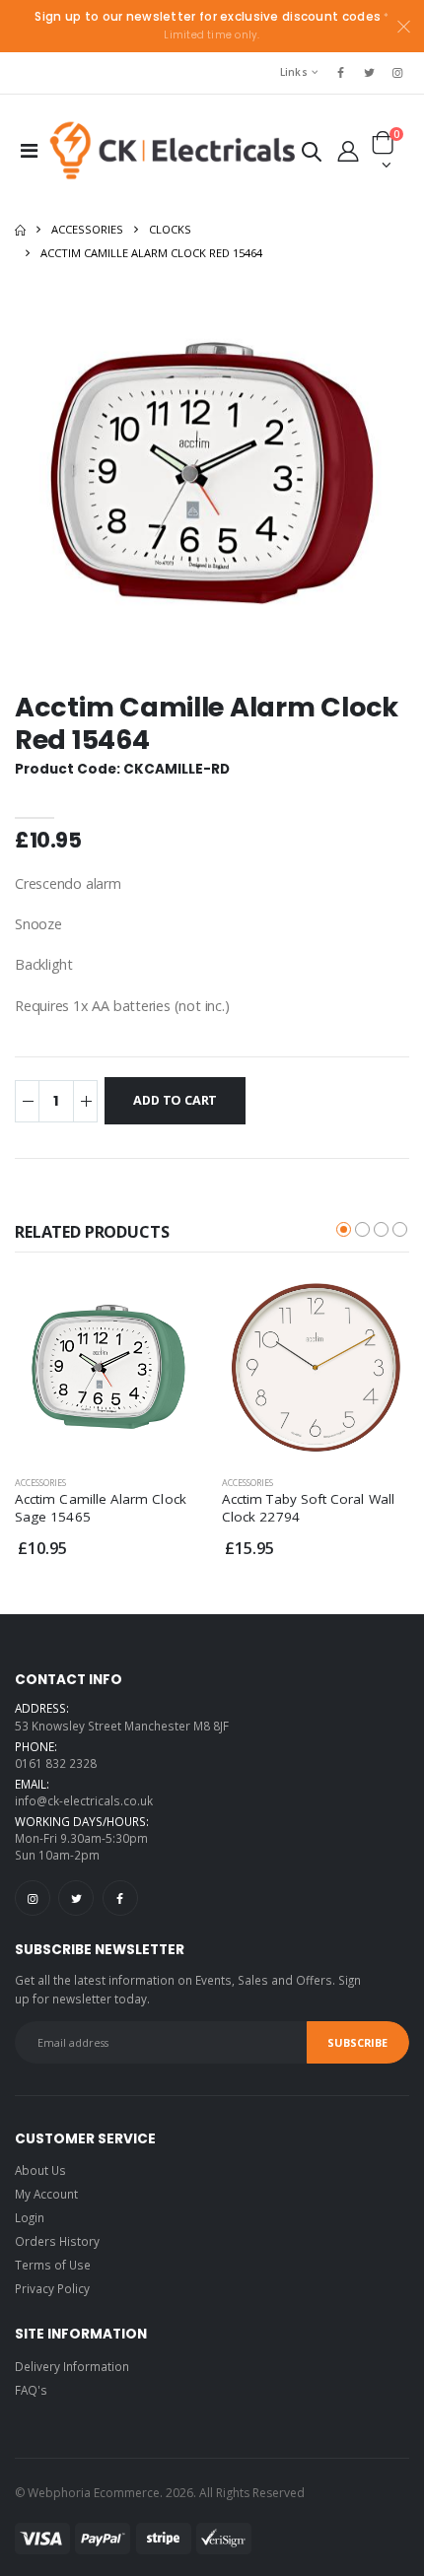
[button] (311, 155)
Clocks (170, 229)
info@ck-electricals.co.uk (84, 1800)
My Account (46, 2194)
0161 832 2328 (56, 1763)
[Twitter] (76, 1898)
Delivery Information (72, 2366)
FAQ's (31, 2390)
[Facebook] (120, 1898)
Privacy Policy (52, 2288)
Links (294, 72)
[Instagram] (33, 1898)
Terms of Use (53, 2265)
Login (30, 2217)
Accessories (87, 229)
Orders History (57, 2241)
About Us (40, 2170)
